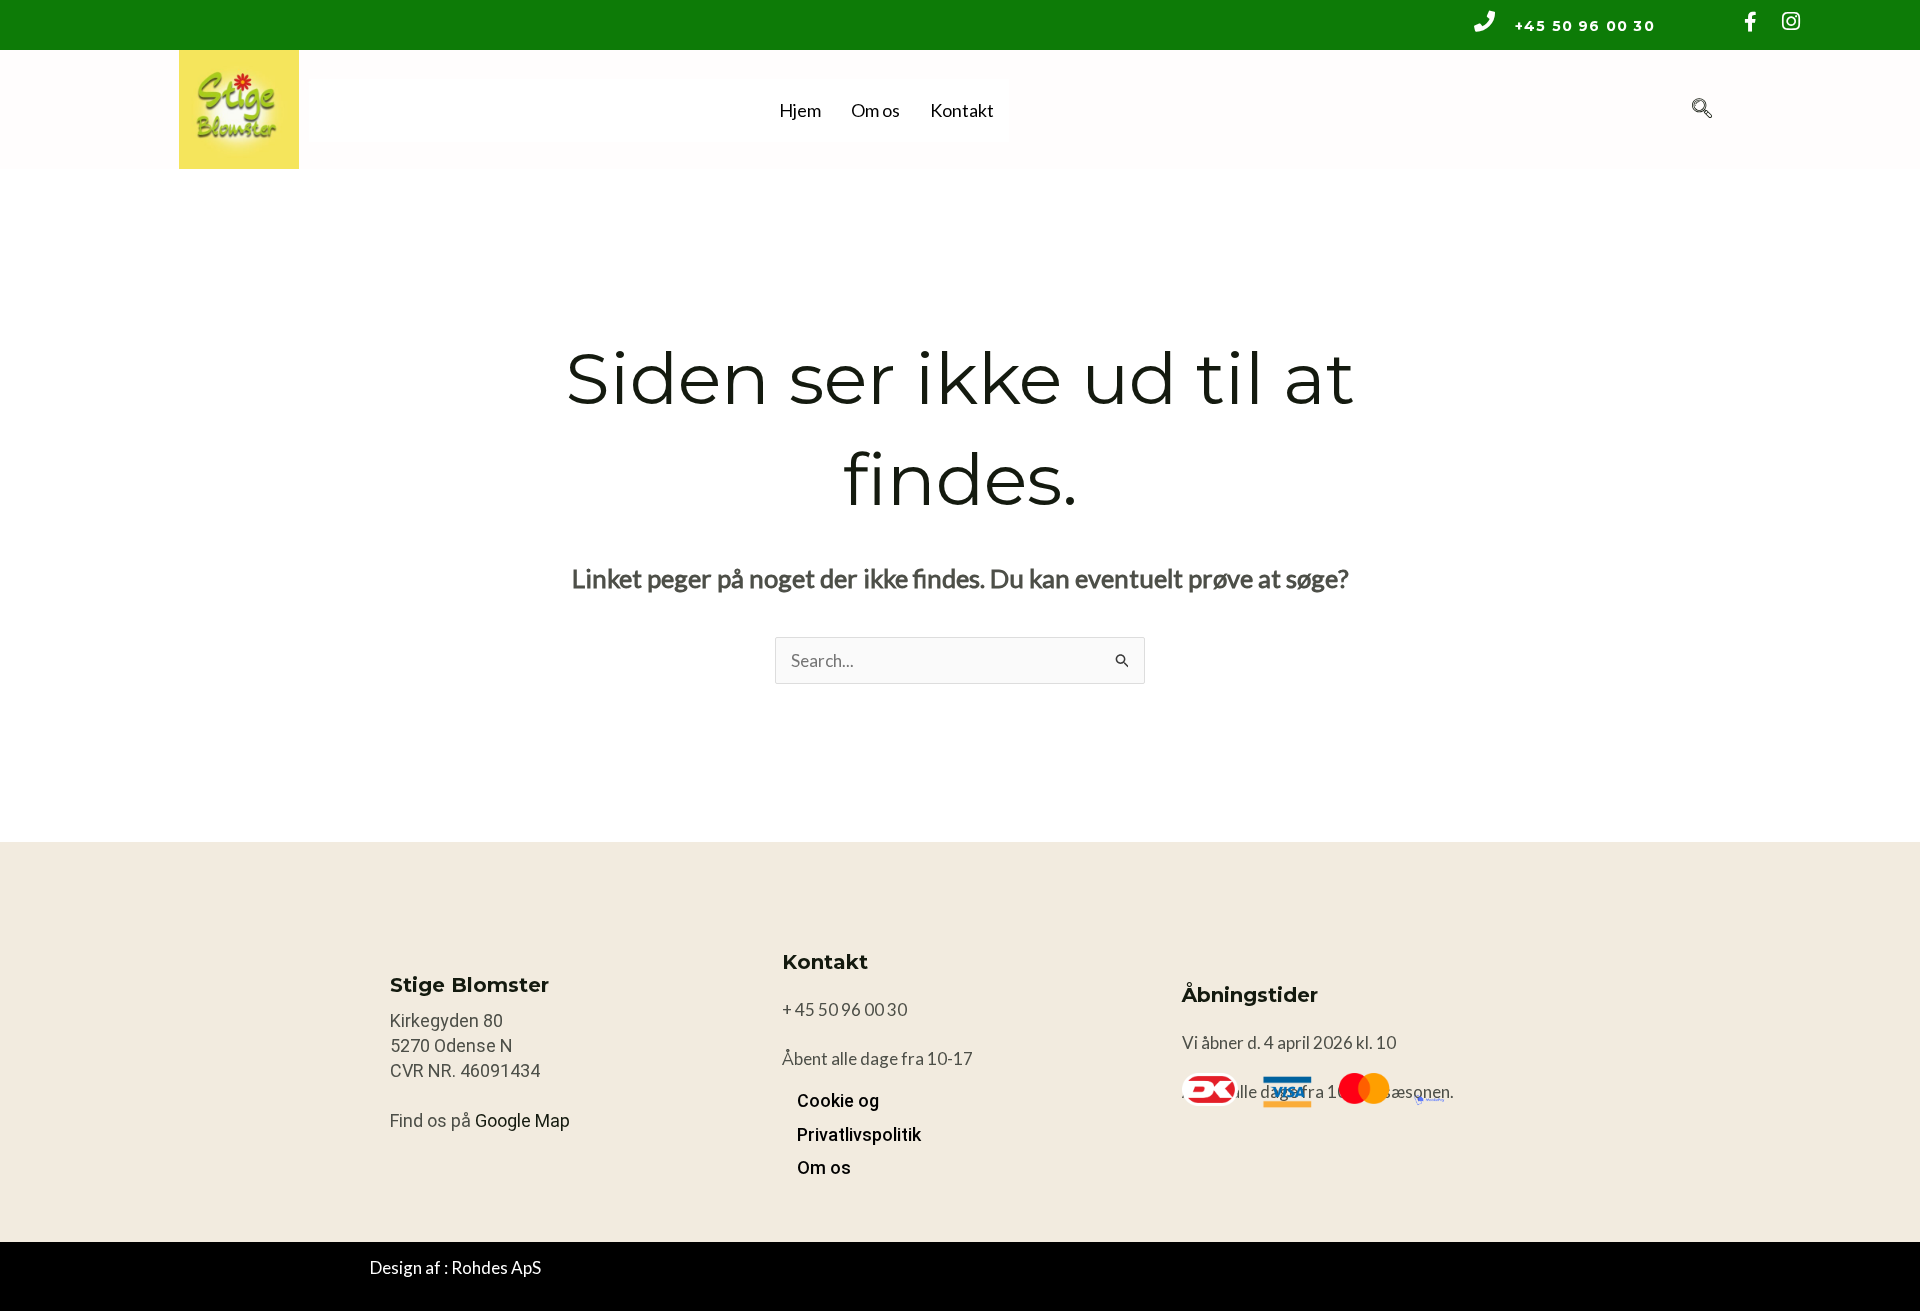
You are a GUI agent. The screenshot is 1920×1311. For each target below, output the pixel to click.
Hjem (800, 110)
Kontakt (962, 110)
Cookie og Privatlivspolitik (859, 1117)
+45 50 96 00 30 (1585, 26)
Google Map (522, 1120)
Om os (875, 110)
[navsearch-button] (1702, 109)
